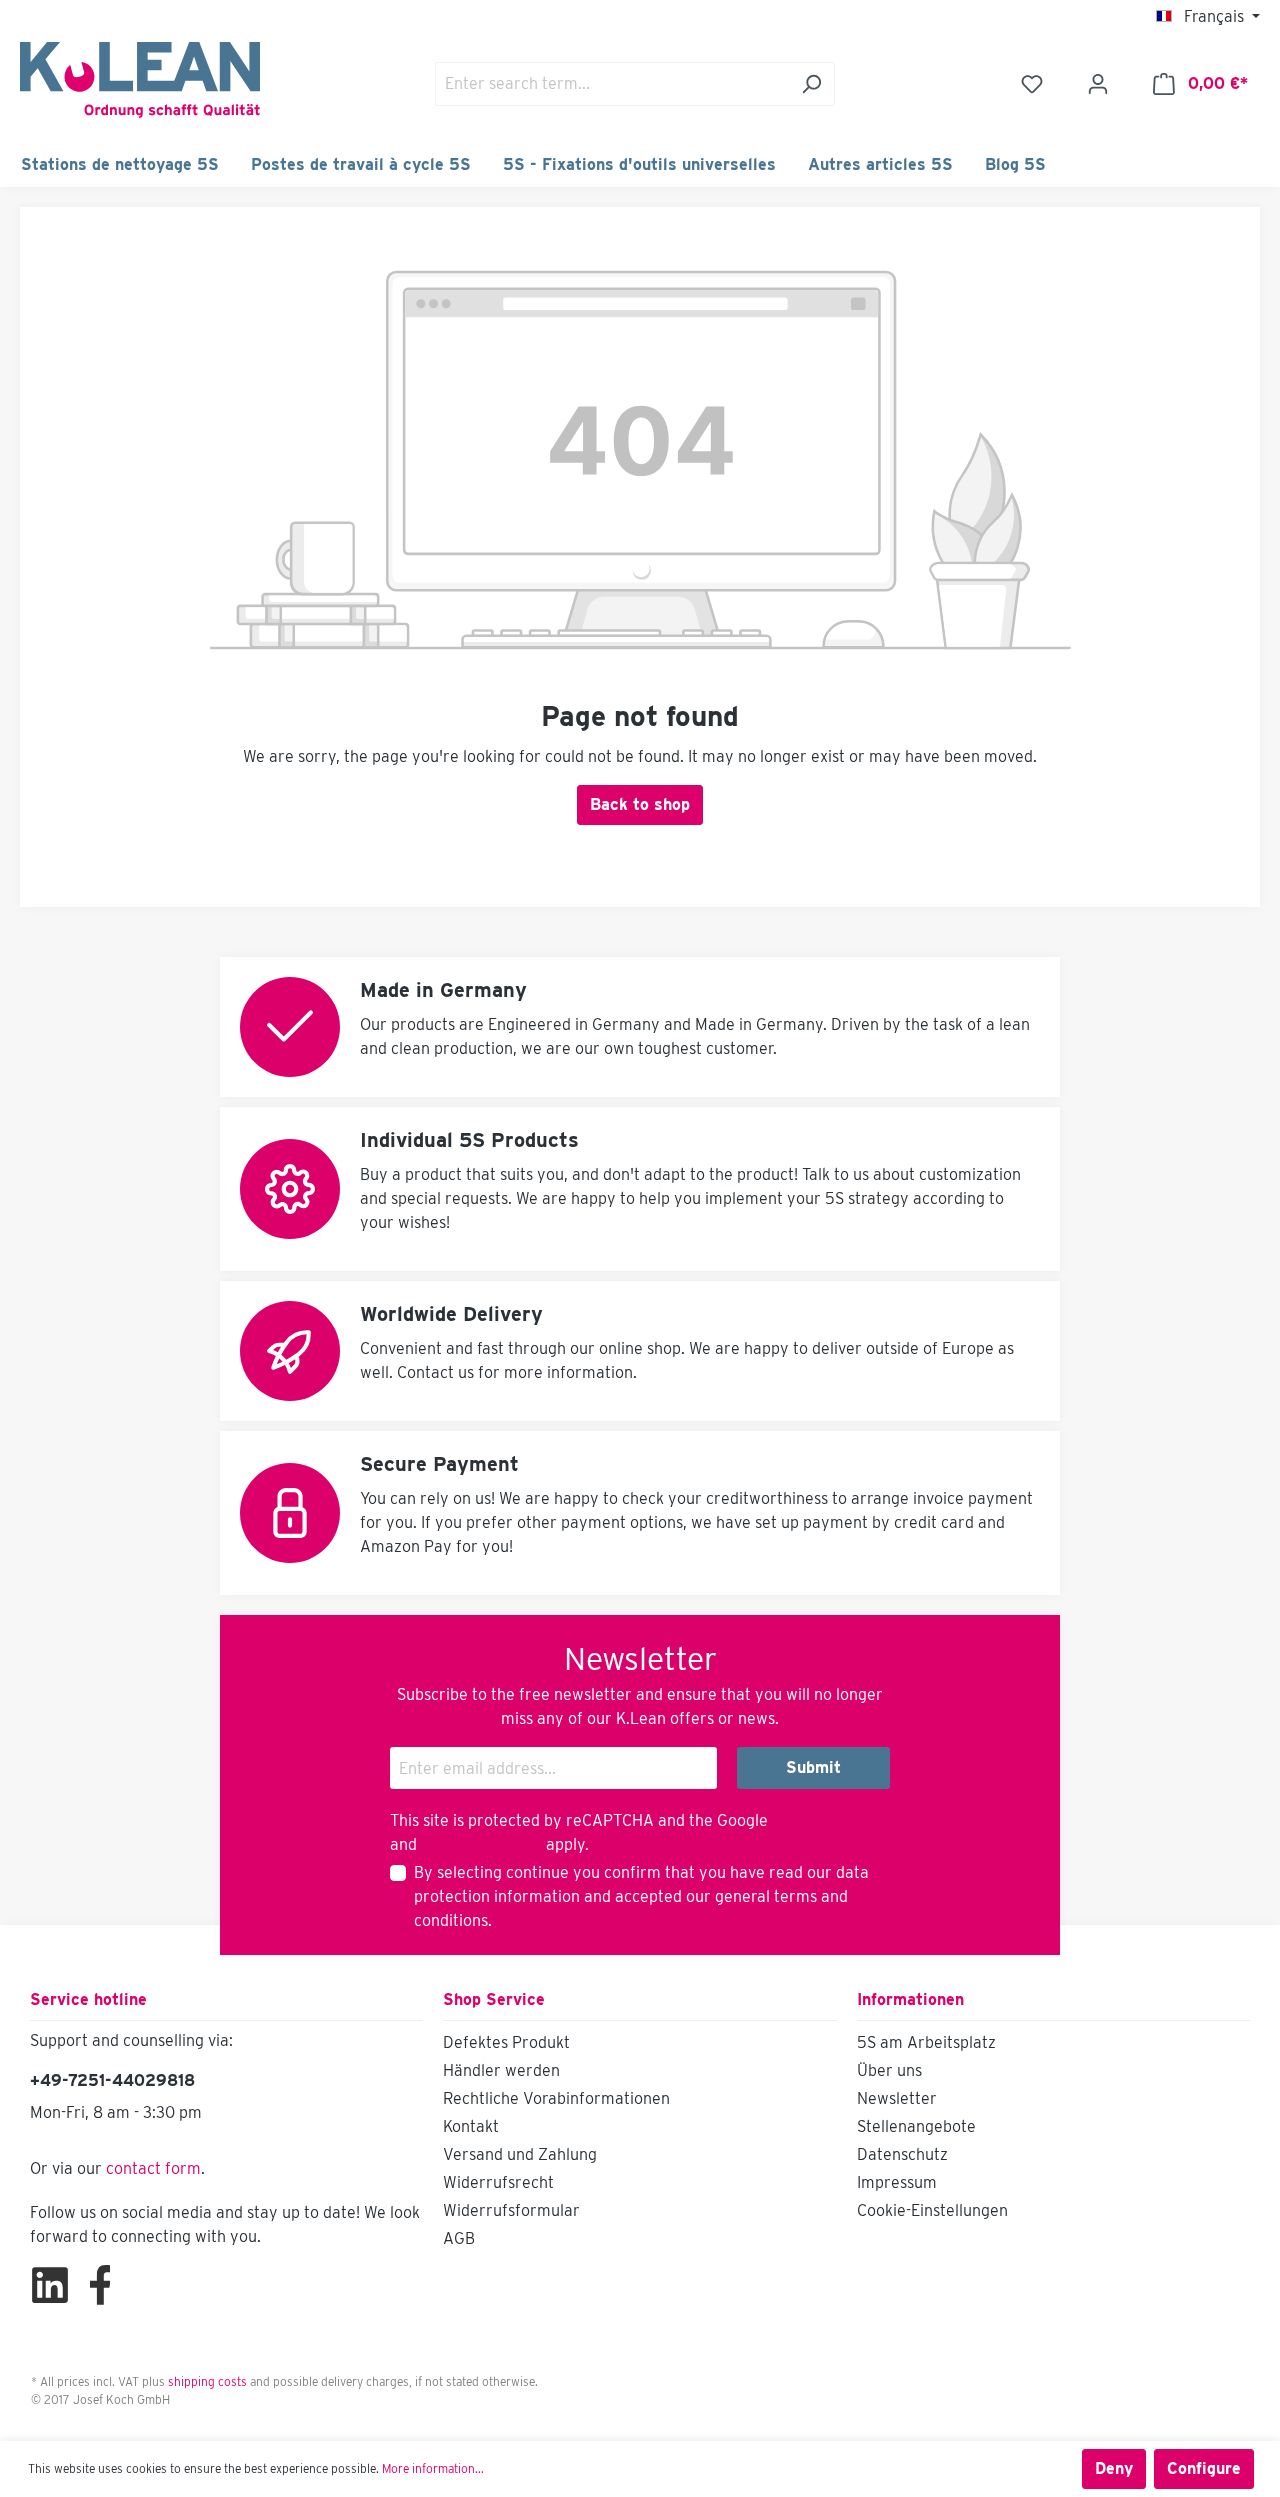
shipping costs (207, 2381)
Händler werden (501, 2070)
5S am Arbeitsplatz (926, 2042)
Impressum (897, 2182)
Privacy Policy (823, 1820)
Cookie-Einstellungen (932, 2210)
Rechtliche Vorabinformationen (556, 2098)
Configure (1204, 2468)
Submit (813, 1767)
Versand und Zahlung (520, 2154)
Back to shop (640, 804)
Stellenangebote (916, 2126)
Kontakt (471, 2126)
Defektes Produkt (506, 2042)
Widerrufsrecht (498, 2182)
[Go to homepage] (140, 80)
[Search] (811, 84)
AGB (459, 2238)
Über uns (889, 2070)
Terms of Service (481, 1844)
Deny (1114, 2468)
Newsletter (897, 2098)
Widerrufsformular (511, 2210)
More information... (433, 2468)
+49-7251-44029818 (112, 2080)
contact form (153, 2168)
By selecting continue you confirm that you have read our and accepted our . (641, 1896)
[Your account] (1098, 84)
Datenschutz (902, 2154)
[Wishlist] (1032, 84)
